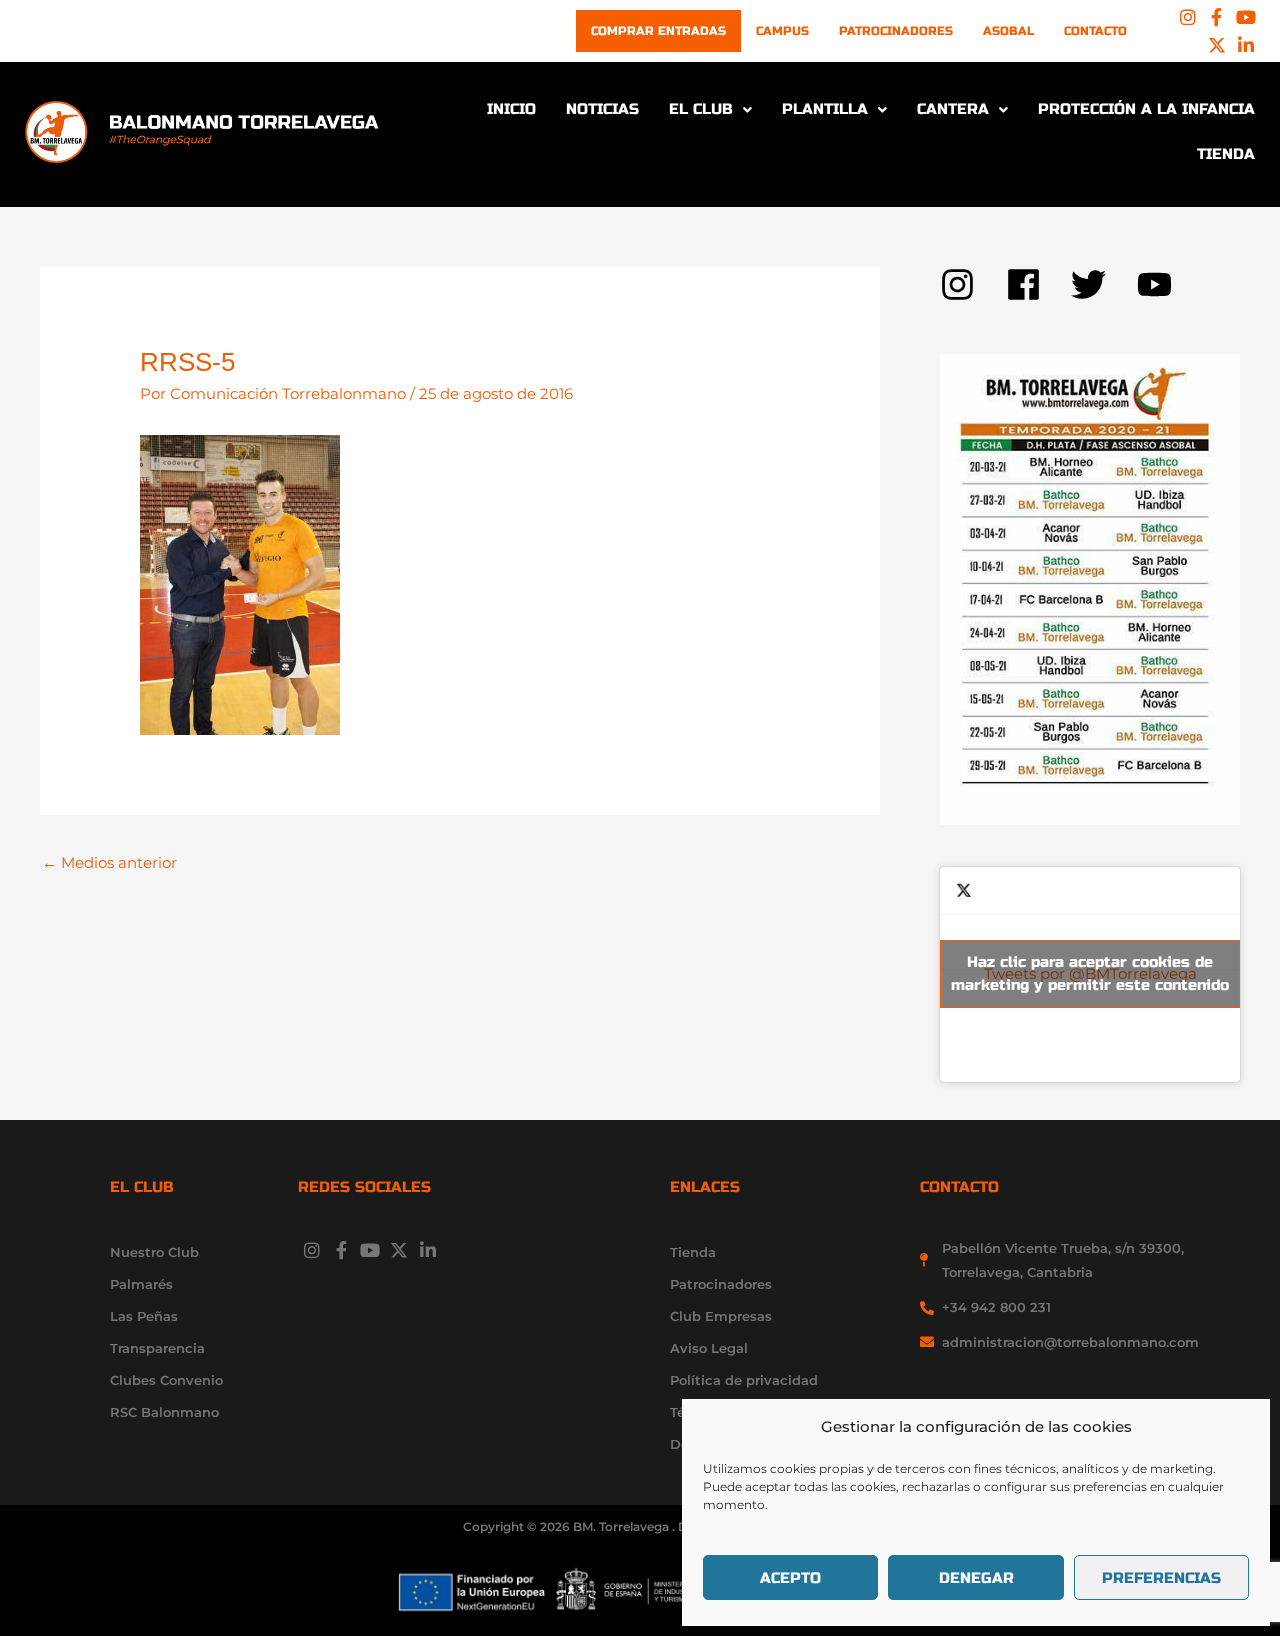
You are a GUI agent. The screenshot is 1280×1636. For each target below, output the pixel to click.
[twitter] (1104, 284)
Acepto (790, 1578)
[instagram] (973, 284)
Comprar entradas (658, 31)
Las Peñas (144, 1316)
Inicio (511, 109)
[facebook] (1039, 284)
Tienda (1226, 154)
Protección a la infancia (1146, 109)
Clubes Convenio (166, 1380)
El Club (701, 109)
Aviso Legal (709, 1348)
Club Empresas (721, 1316)
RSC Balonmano (164, 1412)
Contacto (1095, 31)
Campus (782, 31)
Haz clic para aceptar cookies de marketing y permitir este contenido (1090, 973)
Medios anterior (109, 862)
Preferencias (1161, 1578)
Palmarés (141, 1284)
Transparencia (157, 1348)
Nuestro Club (154, 1252)
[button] (710, 109)
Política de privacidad (744, 1380)
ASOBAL (1008, 31)
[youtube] (1160, 284)
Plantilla (825, 109)
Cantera (953, 109)
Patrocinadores (896, 31)
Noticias (602, 109)
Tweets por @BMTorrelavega (1090, 973)
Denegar (976, 1578)
